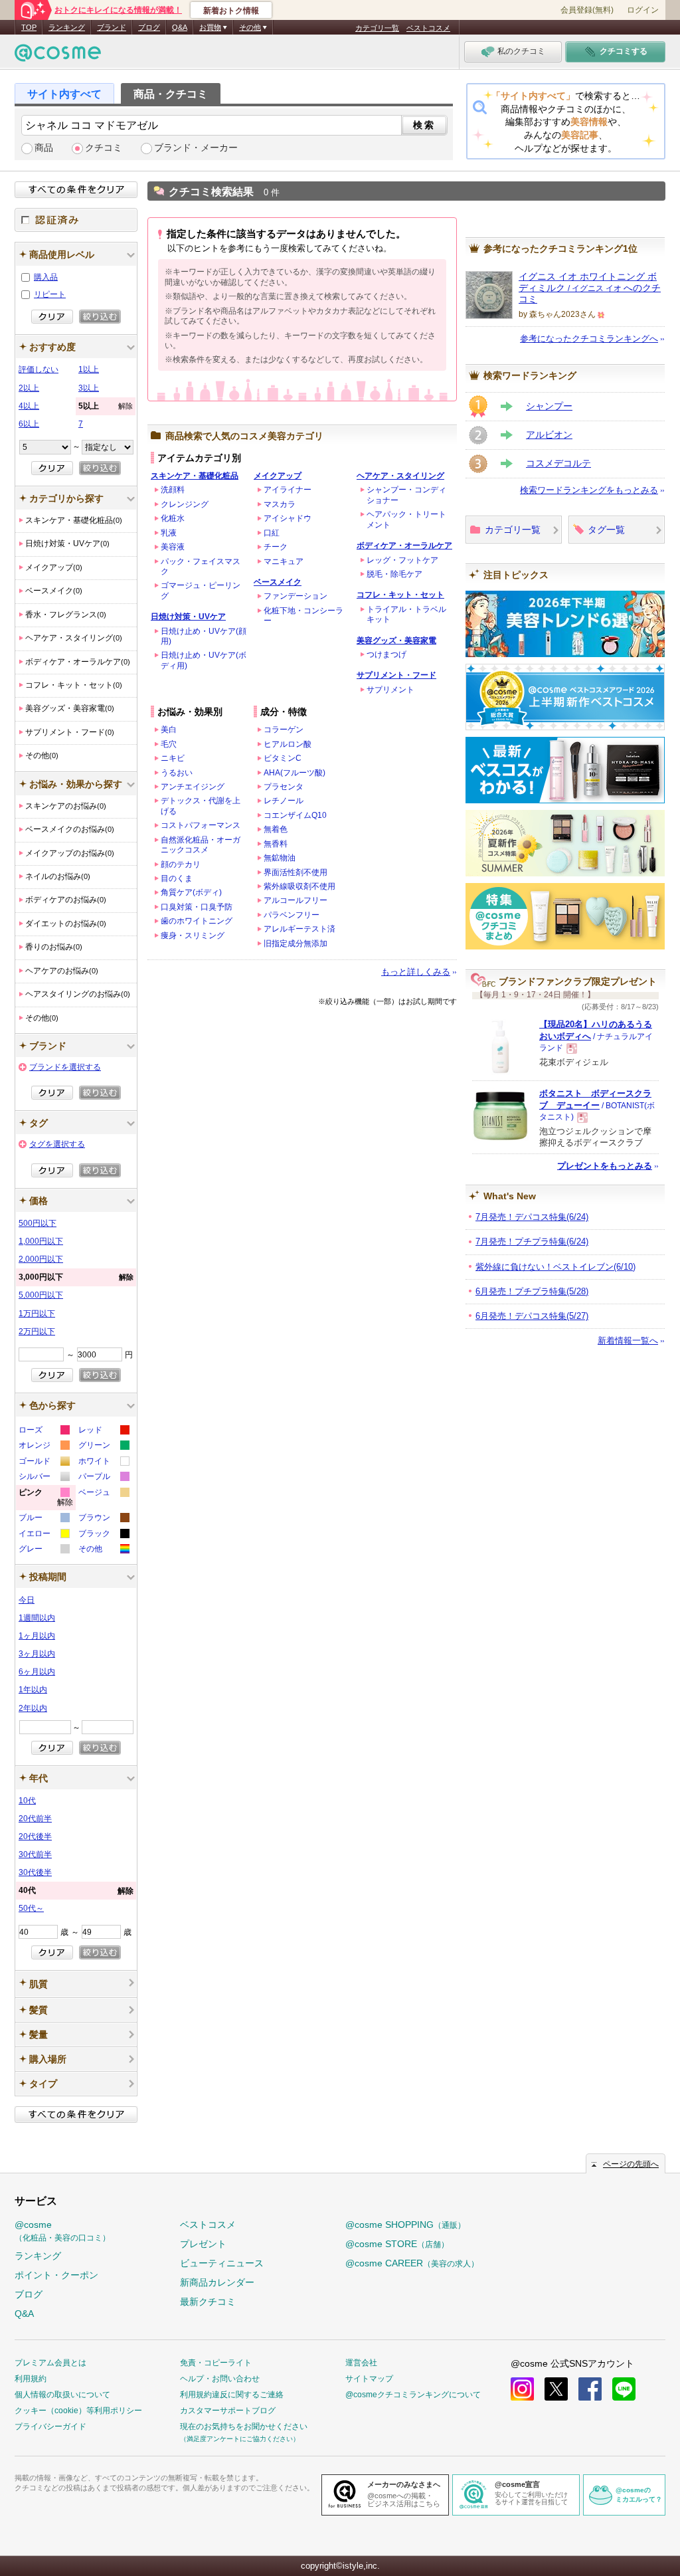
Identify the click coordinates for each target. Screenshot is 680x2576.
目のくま (177, 878)
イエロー (43, 1535)
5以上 (106, 406)
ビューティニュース (222, 2263)
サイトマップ (369, 2379)
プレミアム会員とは (50, 2363)
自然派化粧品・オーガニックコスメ (201, 845)
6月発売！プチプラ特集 (532, 1291)
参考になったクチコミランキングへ (589, 339)
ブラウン (103, 1519)
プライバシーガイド (50, 2427)
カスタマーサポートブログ (228, 2411)
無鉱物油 (280, 858)
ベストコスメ (428, 28)
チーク (276, 547)
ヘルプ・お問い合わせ (220, 2379)
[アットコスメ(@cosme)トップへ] (58, 56)
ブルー (43, 1519)
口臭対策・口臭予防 (197, 907)
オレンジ (43, 1447)
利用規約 (31, 2379)
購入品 (46, 277)
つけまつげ (386, 654)
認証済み (76, 220)
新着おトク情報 (231, 11)
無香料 (276, 844)
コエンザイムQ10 (295, 815)
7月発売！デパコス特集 (532, 1217)
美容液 (173, 547)
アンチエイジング (193, 787)
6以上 (29, 424)
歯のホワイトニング (197, 921)
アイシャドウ (288, 518)
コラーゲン (284, 730)
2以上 (29, 388)
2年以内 (33, 1708)
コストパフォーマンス (201, 825)
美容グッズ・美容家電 (396, 641)
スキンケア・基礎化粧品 (195, 476)
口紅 (272, 533)
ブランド (112, 27)
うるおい (177, 773)
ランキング (67, 27)
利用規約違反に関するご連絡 (232, 2395)
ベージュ (103, 1494)
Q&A (180, 27)
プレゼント (203, 2244)
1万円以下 (37, 1314)
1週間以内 (37, 1618)
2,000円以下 (41, 1259)
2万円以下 (37, 1332)
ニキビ (173, 758)
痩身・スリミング (193, 936)
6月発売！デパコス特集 (532, 1316)
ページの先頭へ (631, 2164)
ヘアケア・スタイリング (400, 476)
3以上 (89, 388)
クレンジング (185, 504)
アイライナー (288, 490)
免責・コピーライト (216, 2363)
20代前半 (35, 1819)
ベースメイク (278, 582)
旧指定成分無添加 (296, 943)
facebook (590, 2389)
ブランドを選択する (65, 1067)
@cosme (62, 2231)
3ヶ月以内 (37, 1654)
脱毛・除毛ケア (394, 574)
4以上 (29, 406)
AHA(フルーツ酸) (295, 773)
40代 (76, 1891)
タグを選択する (57, 1144)
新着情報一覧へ (628, 1340)
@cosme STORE (397, 2244)
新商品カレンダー (217, 2282)
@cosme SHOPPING (405, 2225)
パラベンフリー (292, 915)
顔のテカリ (181, 864)
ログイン (643, 10)
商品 (44, 148)
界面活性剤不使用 (296, 872)
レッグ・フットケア (402, 560)
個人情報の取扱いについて (62, 2395)
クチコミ (104, 148)
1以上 (89, 369)
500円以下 (38, 1223)
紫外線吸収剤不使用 (299, 886)
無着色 (276, 829)
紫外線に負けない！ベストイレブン (555, 1267)
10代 (27, 1801)
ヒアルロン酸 (288, 744)
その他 (103, 1550)
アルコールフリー (296, 900)
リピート (50, 294)
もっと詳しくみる (416, 972)
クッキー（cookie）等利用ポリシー (78, 2411)
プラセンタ (284, 787)
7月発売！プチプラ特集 (532, 1241)
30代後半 (35, 1872)
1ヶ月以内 (37, 1636)
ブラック (103, 1535)
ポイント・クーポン (56, 2275)
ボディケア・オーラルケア (404, 545)
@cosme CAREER (412, 2263)
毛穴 (169, 744)
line (624, 2389)
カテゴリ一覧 (377, 28)
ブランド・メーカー (196, 148)
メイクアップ (278, 476)
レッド (103, 1432)
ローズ (43, 1432)
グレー (43, 1550)
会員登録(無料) (587, 10)
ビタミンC (283, 758)
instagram (522, 2389)
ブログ (149, 27)
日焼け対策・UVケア (188, 617)
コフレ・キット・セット (400, 595)
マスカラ (280, 504)
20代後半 (35, 1836)
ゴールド (43, 1463)
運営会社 (361, 2363)
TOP (29, 27)
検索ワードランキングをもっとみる (589, 490)
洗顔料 (173, 490)
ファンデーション (296, 596)
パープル (103, 1478)
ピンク (46, 1499)
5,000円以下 (41, 1295)
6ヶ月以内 (37, 1672)
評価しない (39, 369)
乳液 (169, 533)
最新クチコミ (208, 2302)
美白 (169, 730)
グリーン (103, 1447)
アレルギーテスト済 (299, 929)
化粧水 (173, 518)
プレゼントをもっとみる (605, 1166)
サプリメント (390, 690)
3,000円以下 (76, 1277)
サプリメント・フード (396, 675)
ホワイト (103, 1463)
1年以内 (33, 1690)
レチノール (284, 801)
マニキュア (284, 561)
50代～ (31, 1908)
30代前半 (35, 1854)
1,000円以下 (41, 1241)
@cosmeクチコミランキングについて (413, 2395)
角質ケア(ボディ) (191, 892)
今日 (27, 1600)
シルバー (43, 1478)
